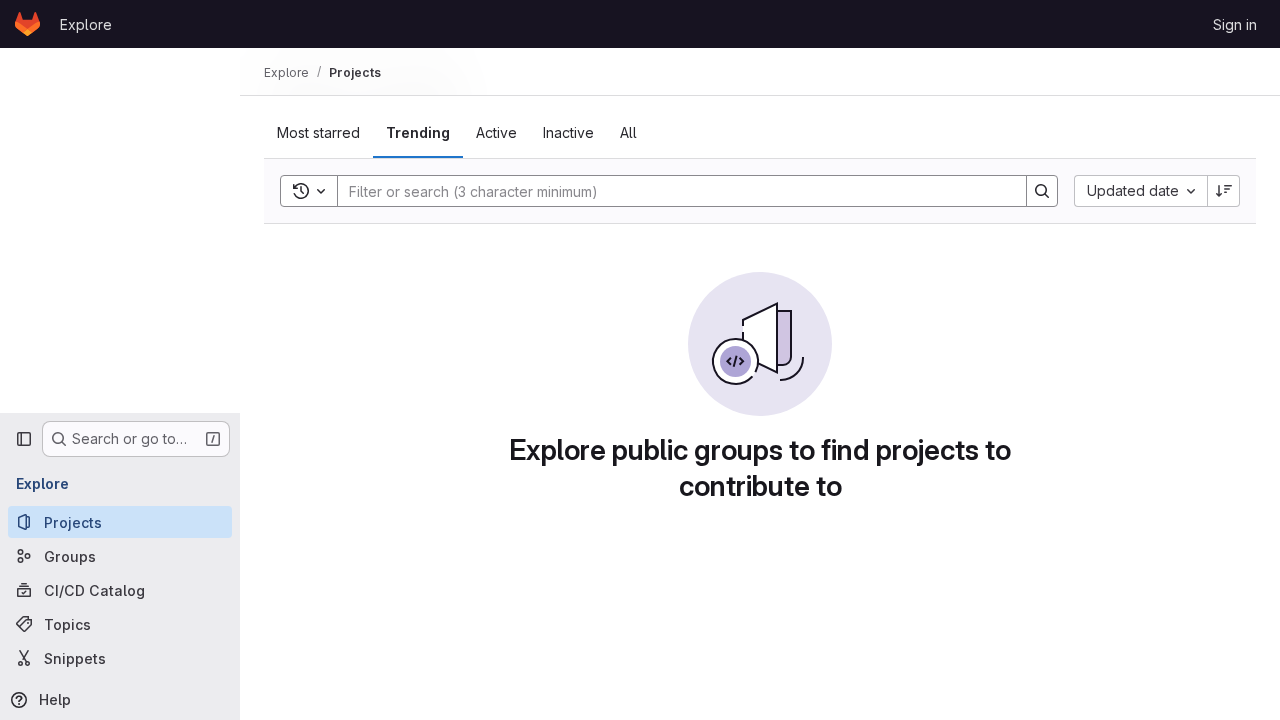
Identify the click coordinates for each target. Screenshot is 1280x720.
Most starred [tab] (318, 132)
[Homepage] (27, 24)
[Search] (1042, 191)
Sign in (1235, 24)
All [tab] (628, 132)
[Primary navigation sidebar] (24, 439)
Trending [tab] (418, 132)
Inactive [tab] (568, 132)
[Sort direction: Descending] (1224, 191)
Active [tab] (496, 132)
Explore (86, 24)
